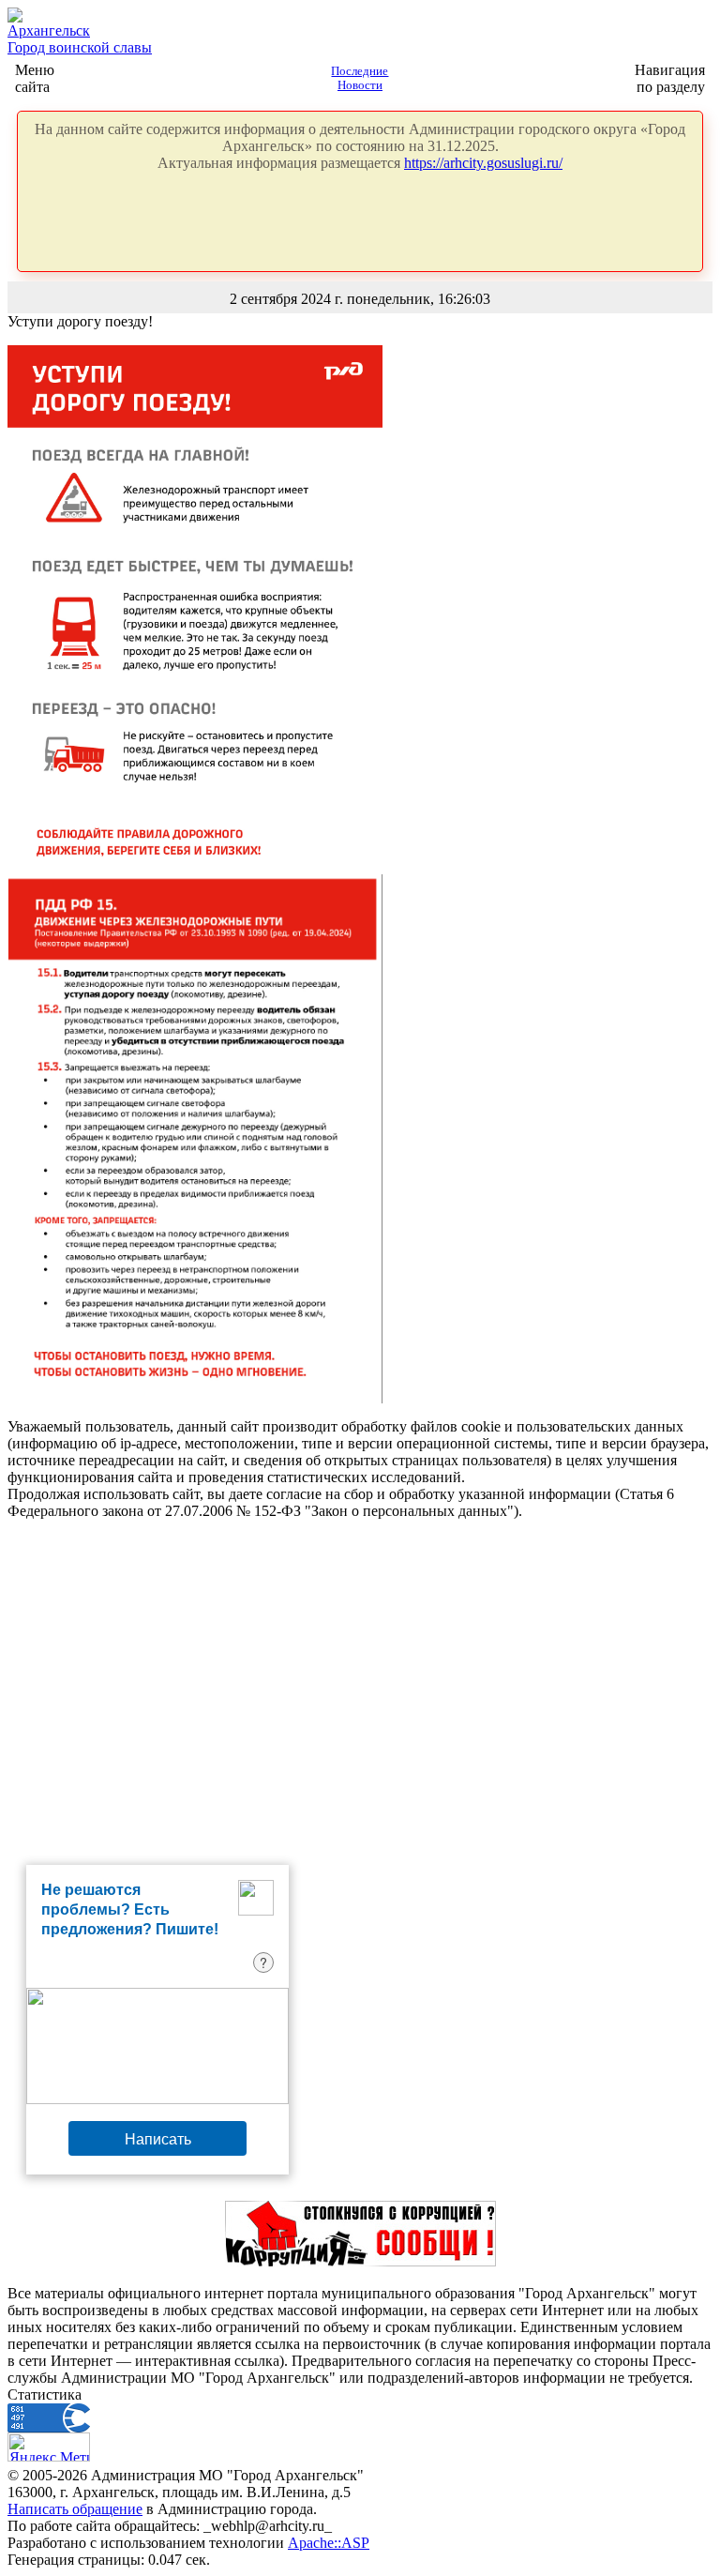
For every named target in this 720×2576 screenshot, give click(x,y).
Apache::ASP (329, 2543)
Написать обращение (75, 2509)
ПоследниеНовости (360, 78)
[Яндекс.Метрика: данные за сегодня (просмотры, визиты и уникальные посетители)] (49, 2447)
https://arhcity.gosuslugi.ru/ (483, 163)
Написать (158, 2138)
